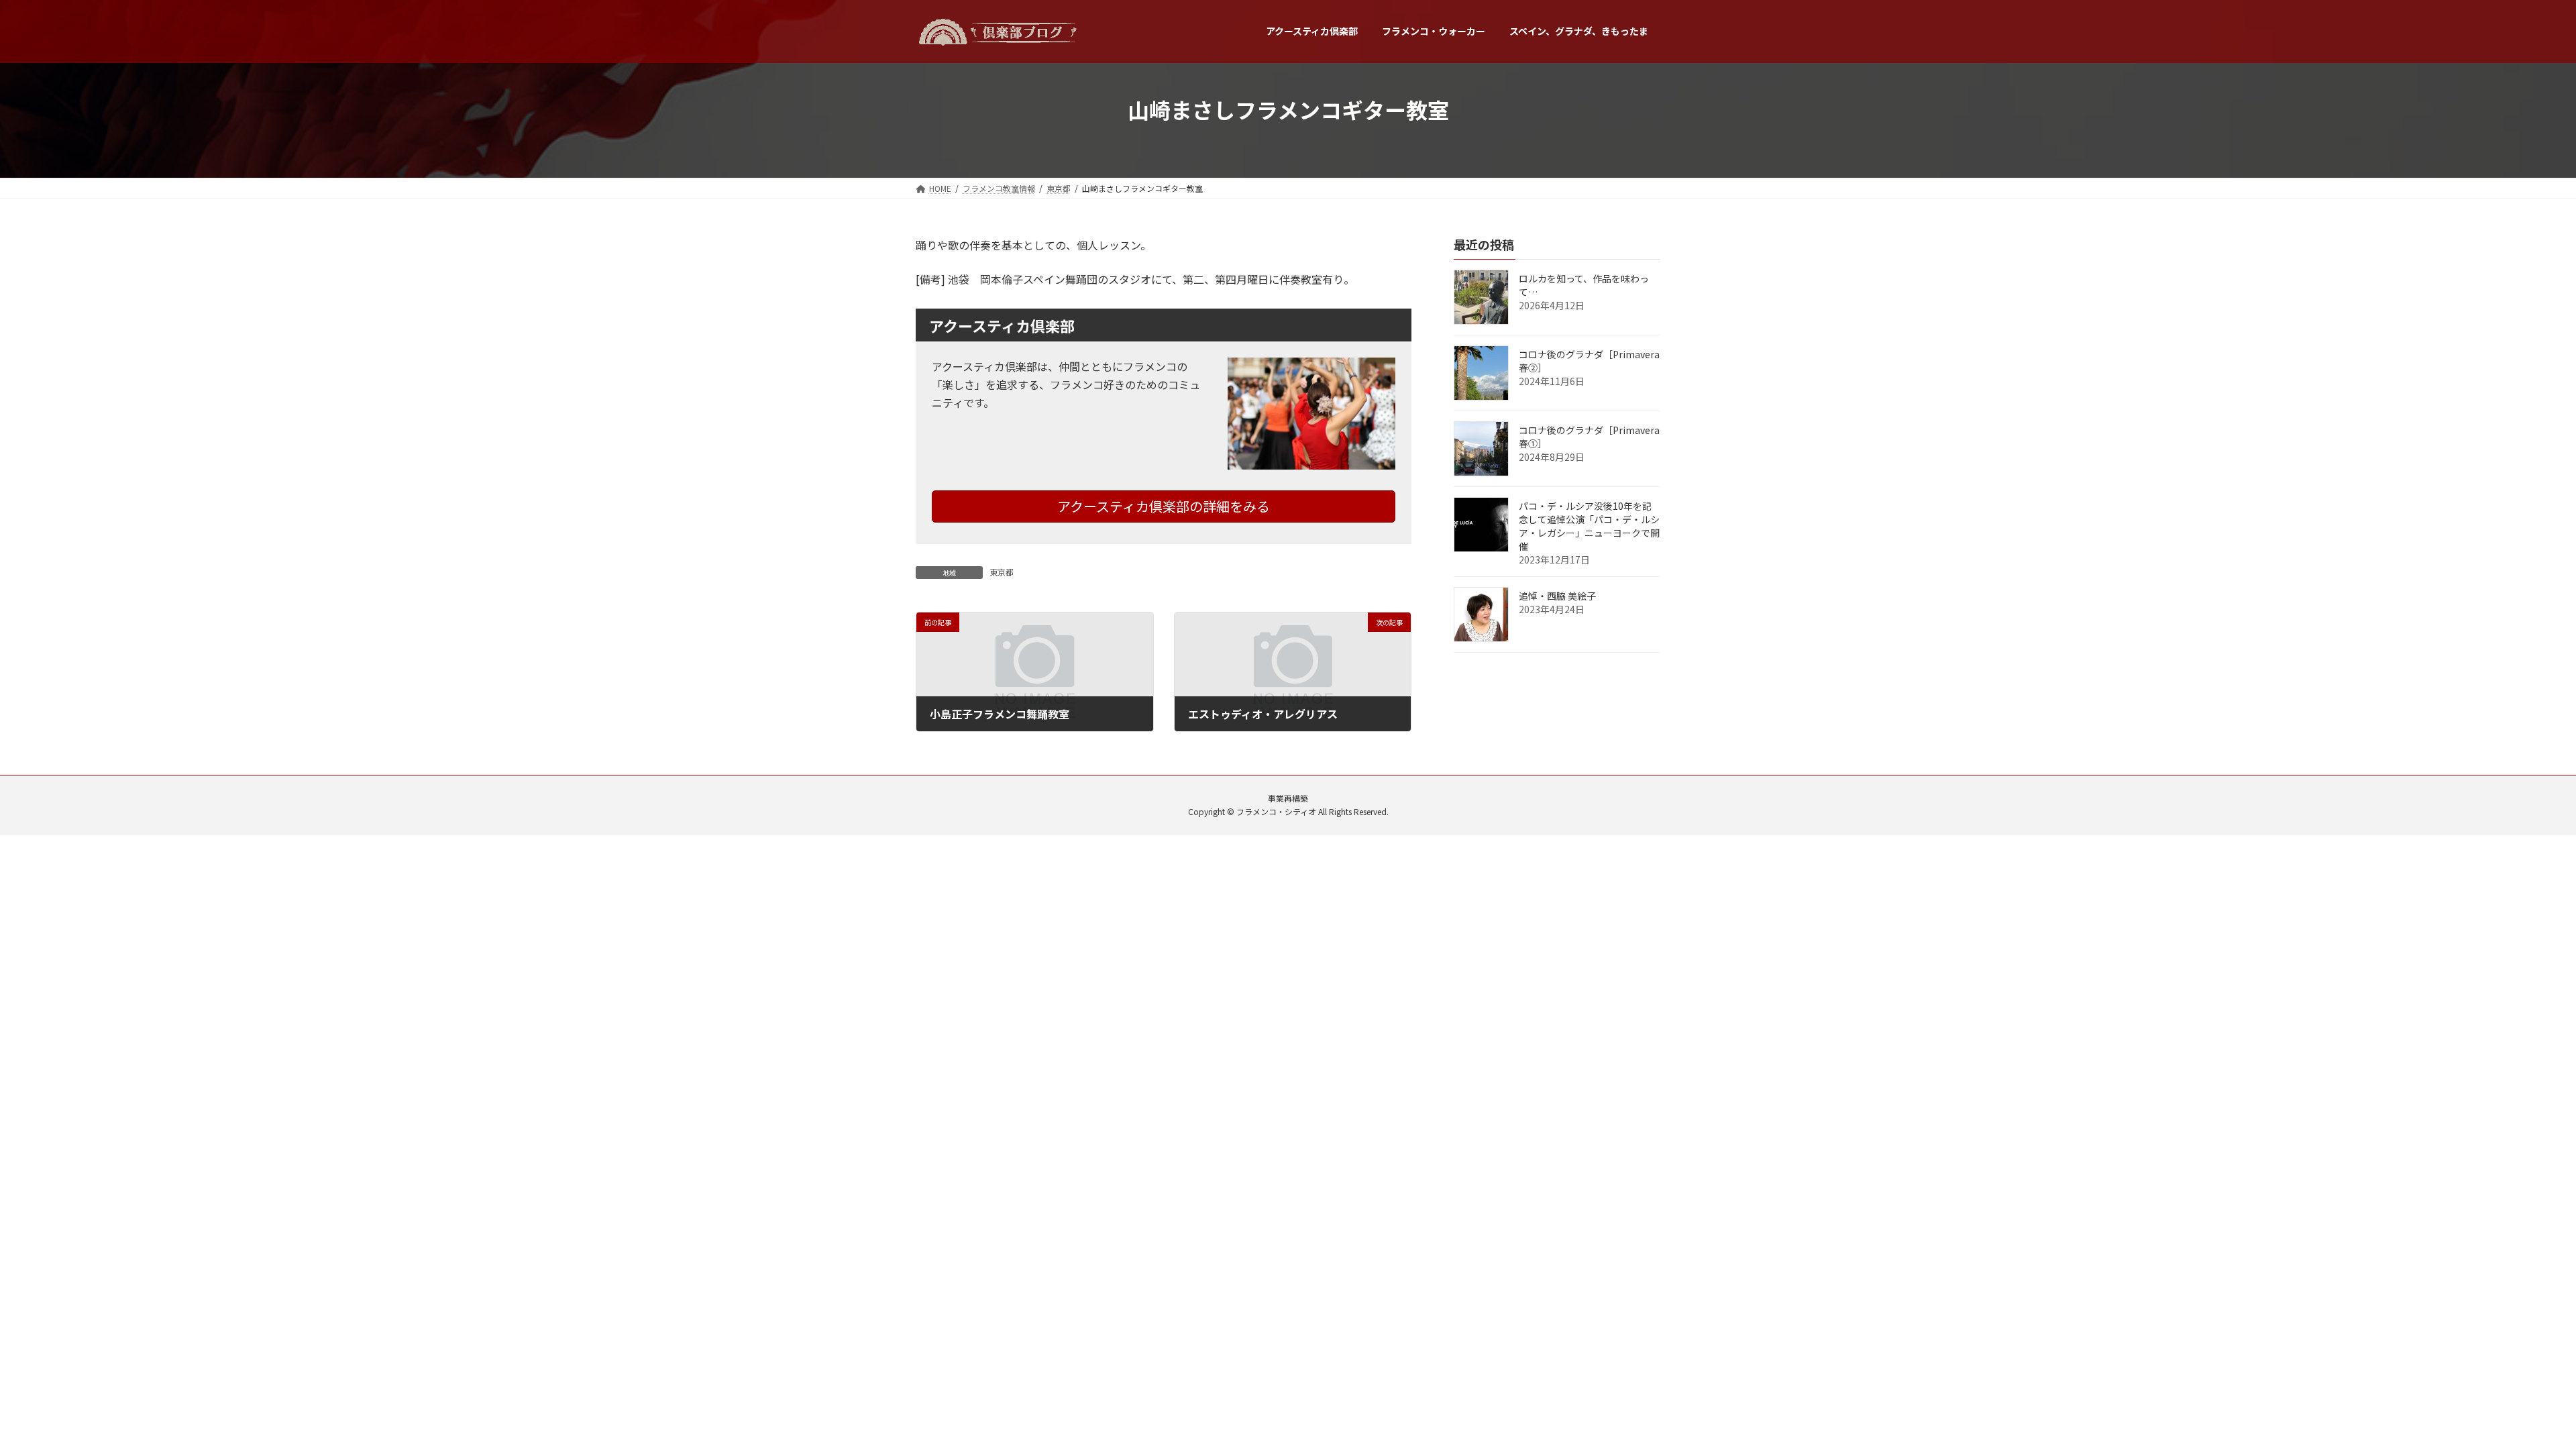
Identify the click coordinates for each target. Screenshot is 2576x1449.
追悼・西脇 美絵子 (1557, 596)
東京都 (1002, 572)
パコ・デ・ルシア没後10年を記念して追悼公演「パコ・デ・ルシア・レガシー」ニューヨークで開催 (1589, 526)
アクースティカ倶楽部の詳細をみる (1164, 506)
